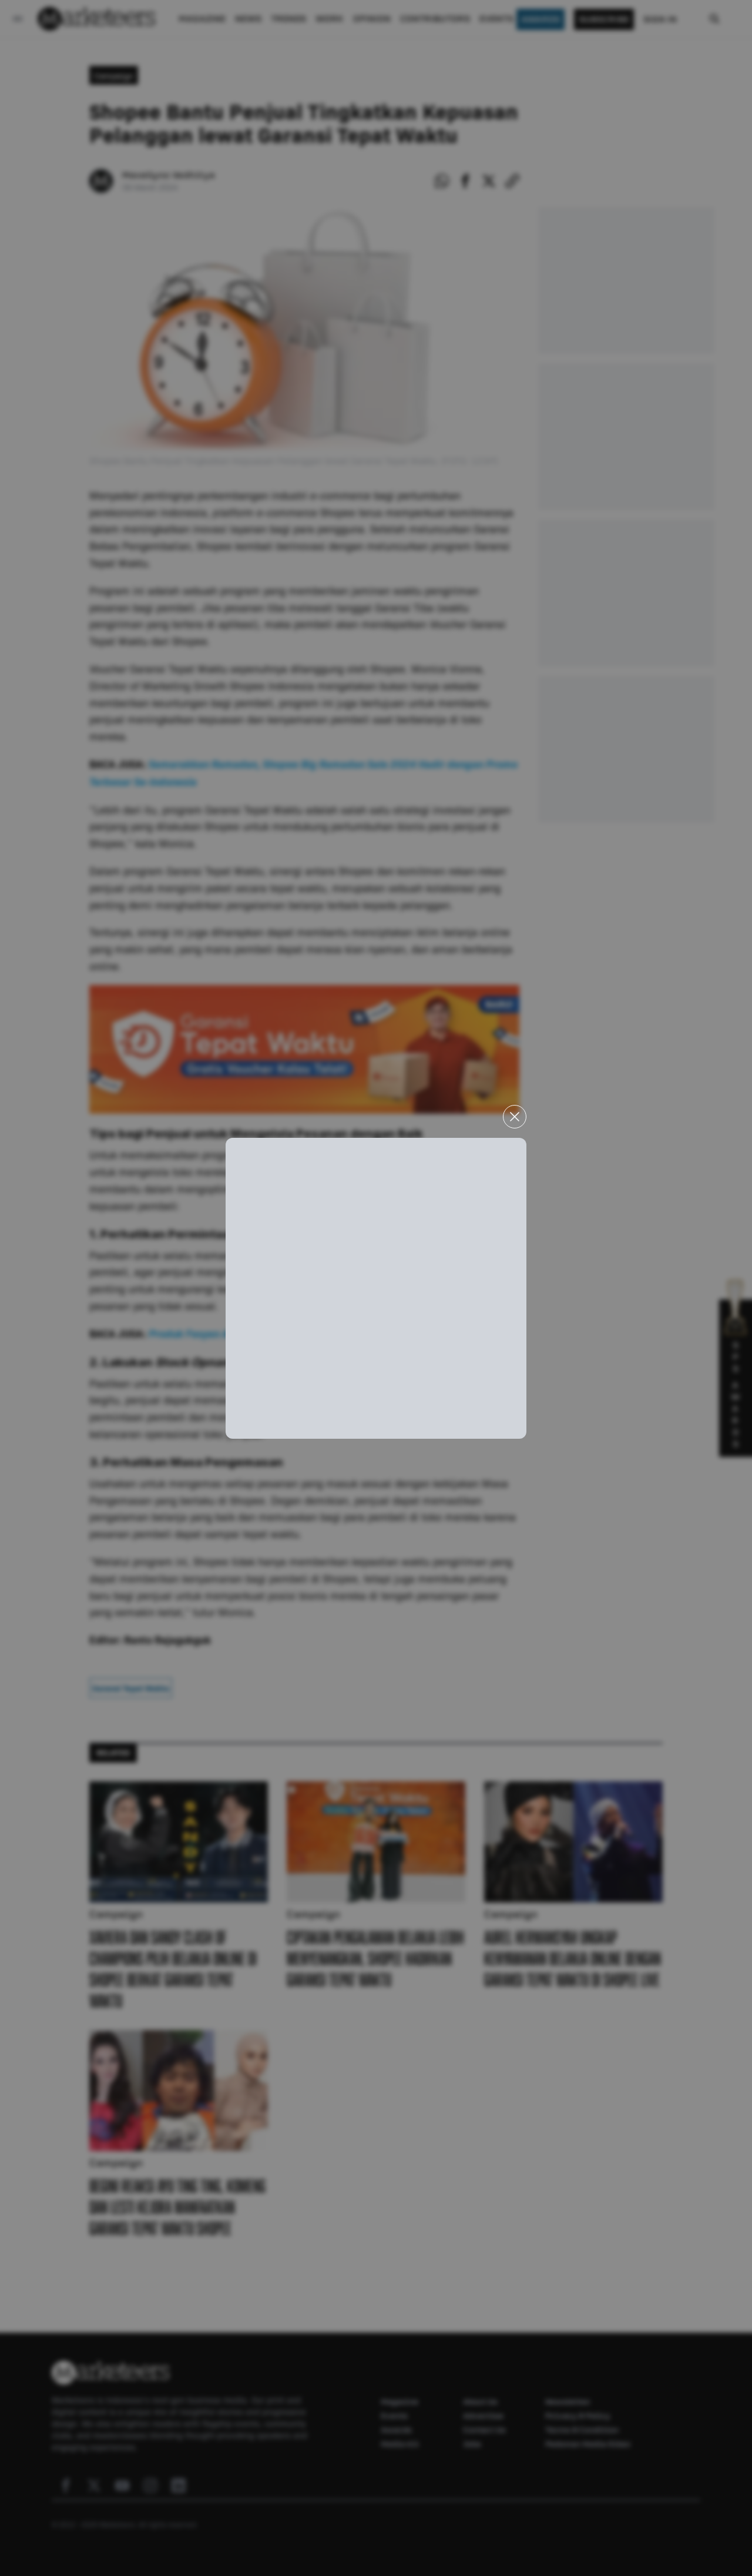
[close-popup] (515, 1117)
